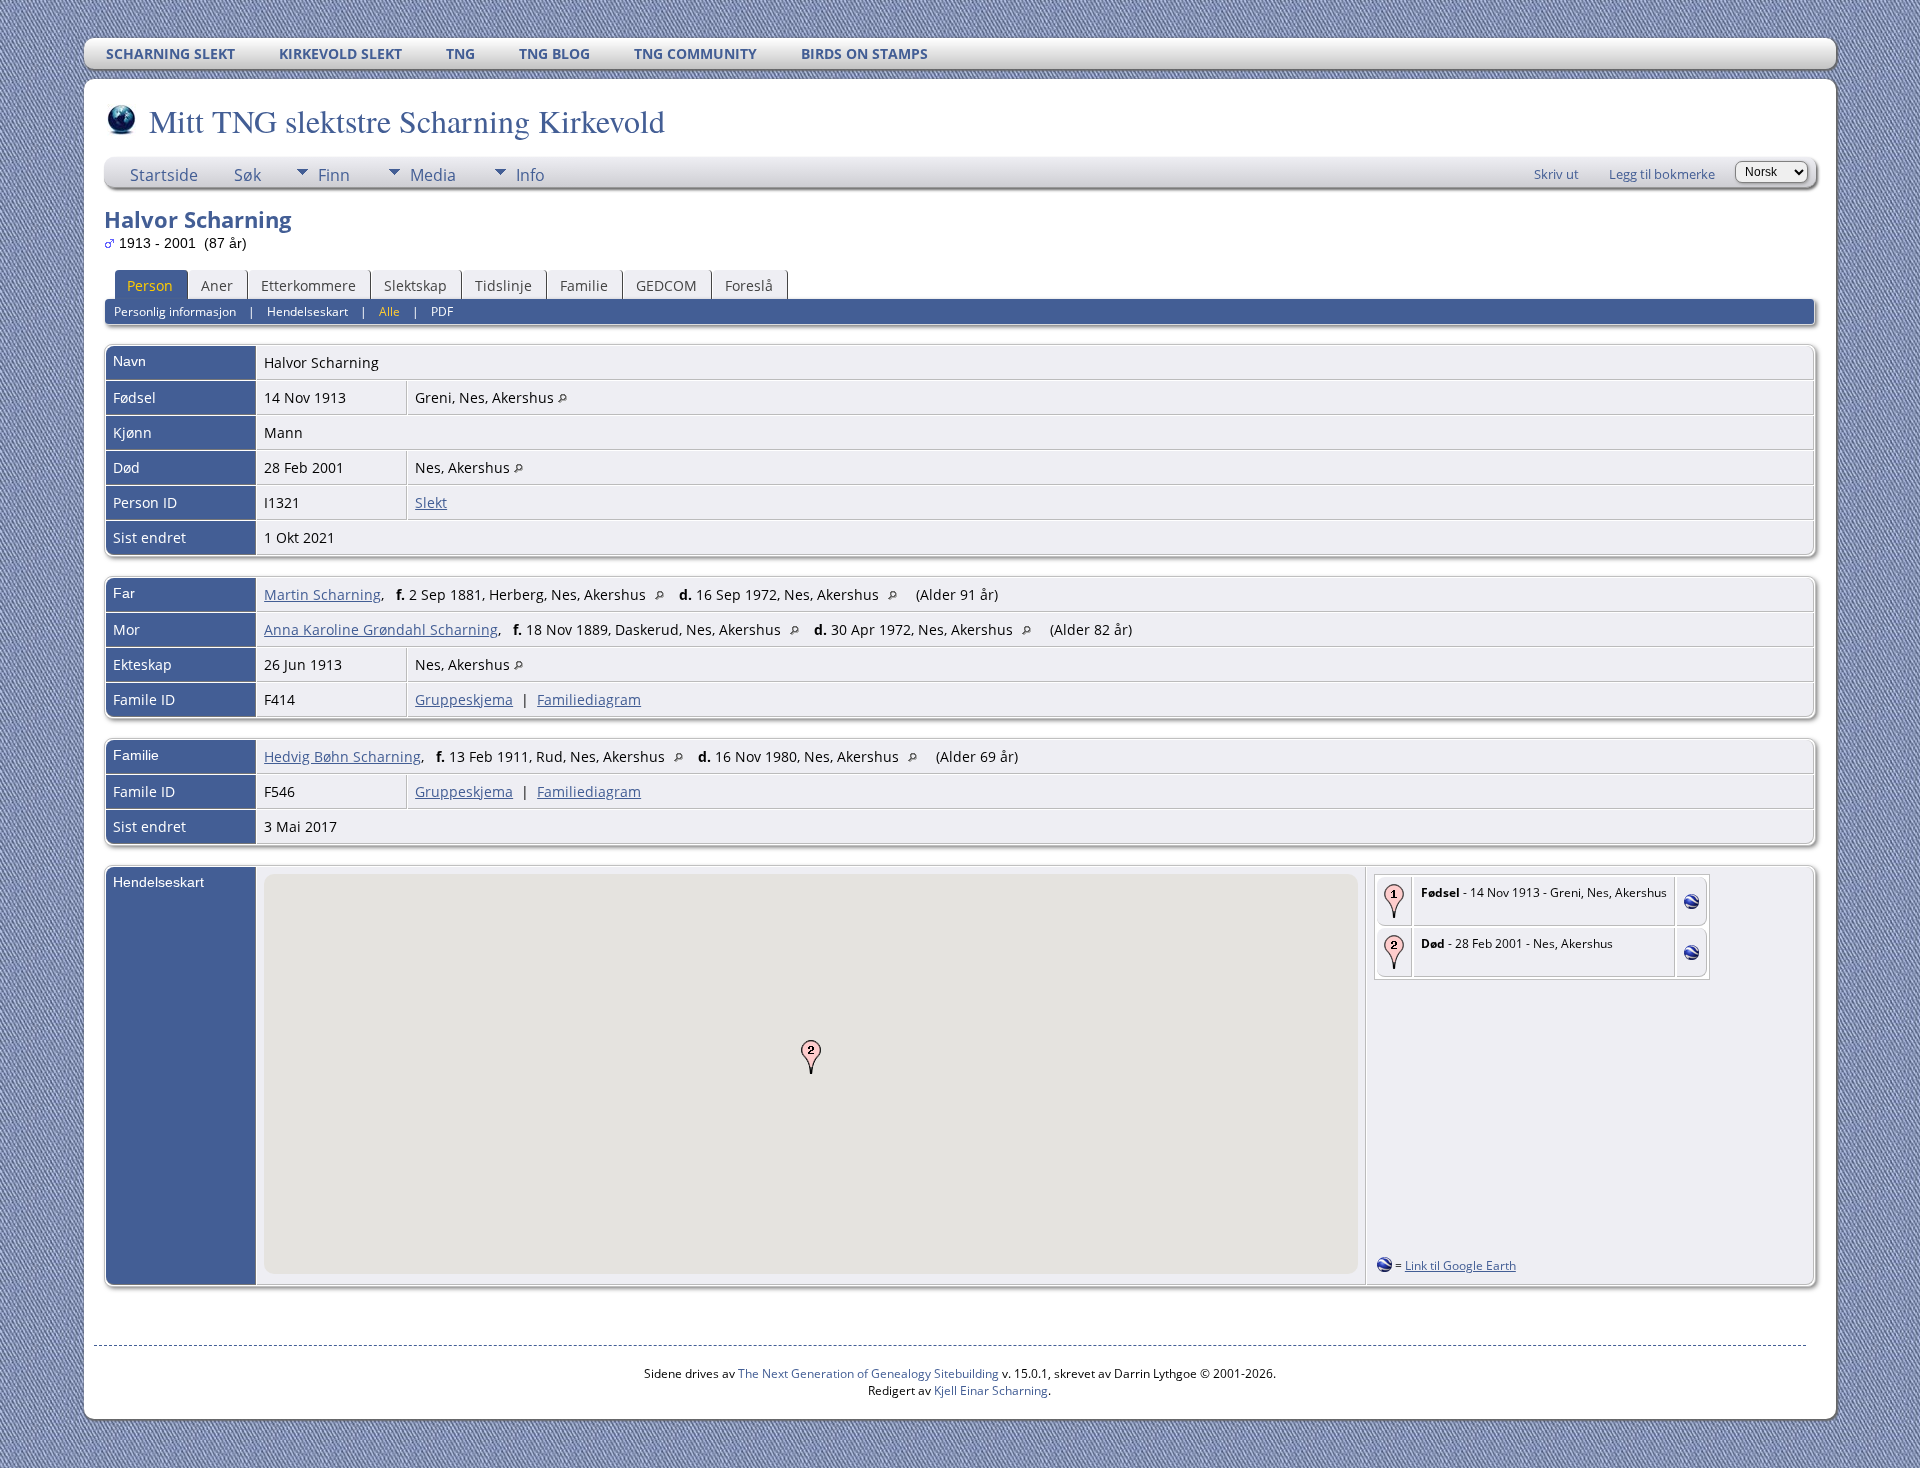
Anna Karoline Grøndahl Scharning (381, 629)
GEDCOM (666, 285)
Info (530, 175)
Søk (247, 175)
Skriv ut (1556, 174)
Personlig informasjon (175, 311)
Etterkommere (308, 285)
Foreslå (749, 285)
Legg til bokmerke (1662, 174)
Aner (217, 285)
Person (150, 285)
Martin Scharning (322, 594)
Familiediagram (589, 699)
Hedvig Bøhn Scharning (342, 756)
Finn (334, 175)
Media (433, 175)
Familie (584, 285)
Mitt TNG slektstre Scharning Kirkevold (407, 120)
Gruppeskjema (464, 699)
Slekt (431, 502)
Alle (389, 311)
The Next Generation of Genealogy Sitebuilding (868, 1373)
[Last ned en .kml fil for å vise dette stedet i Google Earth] (1691, 903)
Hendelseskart (307, 311)
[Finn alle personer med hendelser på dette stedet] (562, 397)
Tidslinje (503, 285)
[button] (811, 1057)
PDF (442, 311)
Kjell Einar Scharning (991, 1390)
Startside (164, 175)
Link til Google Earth (1460, 1265)
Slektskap (415, 285)
